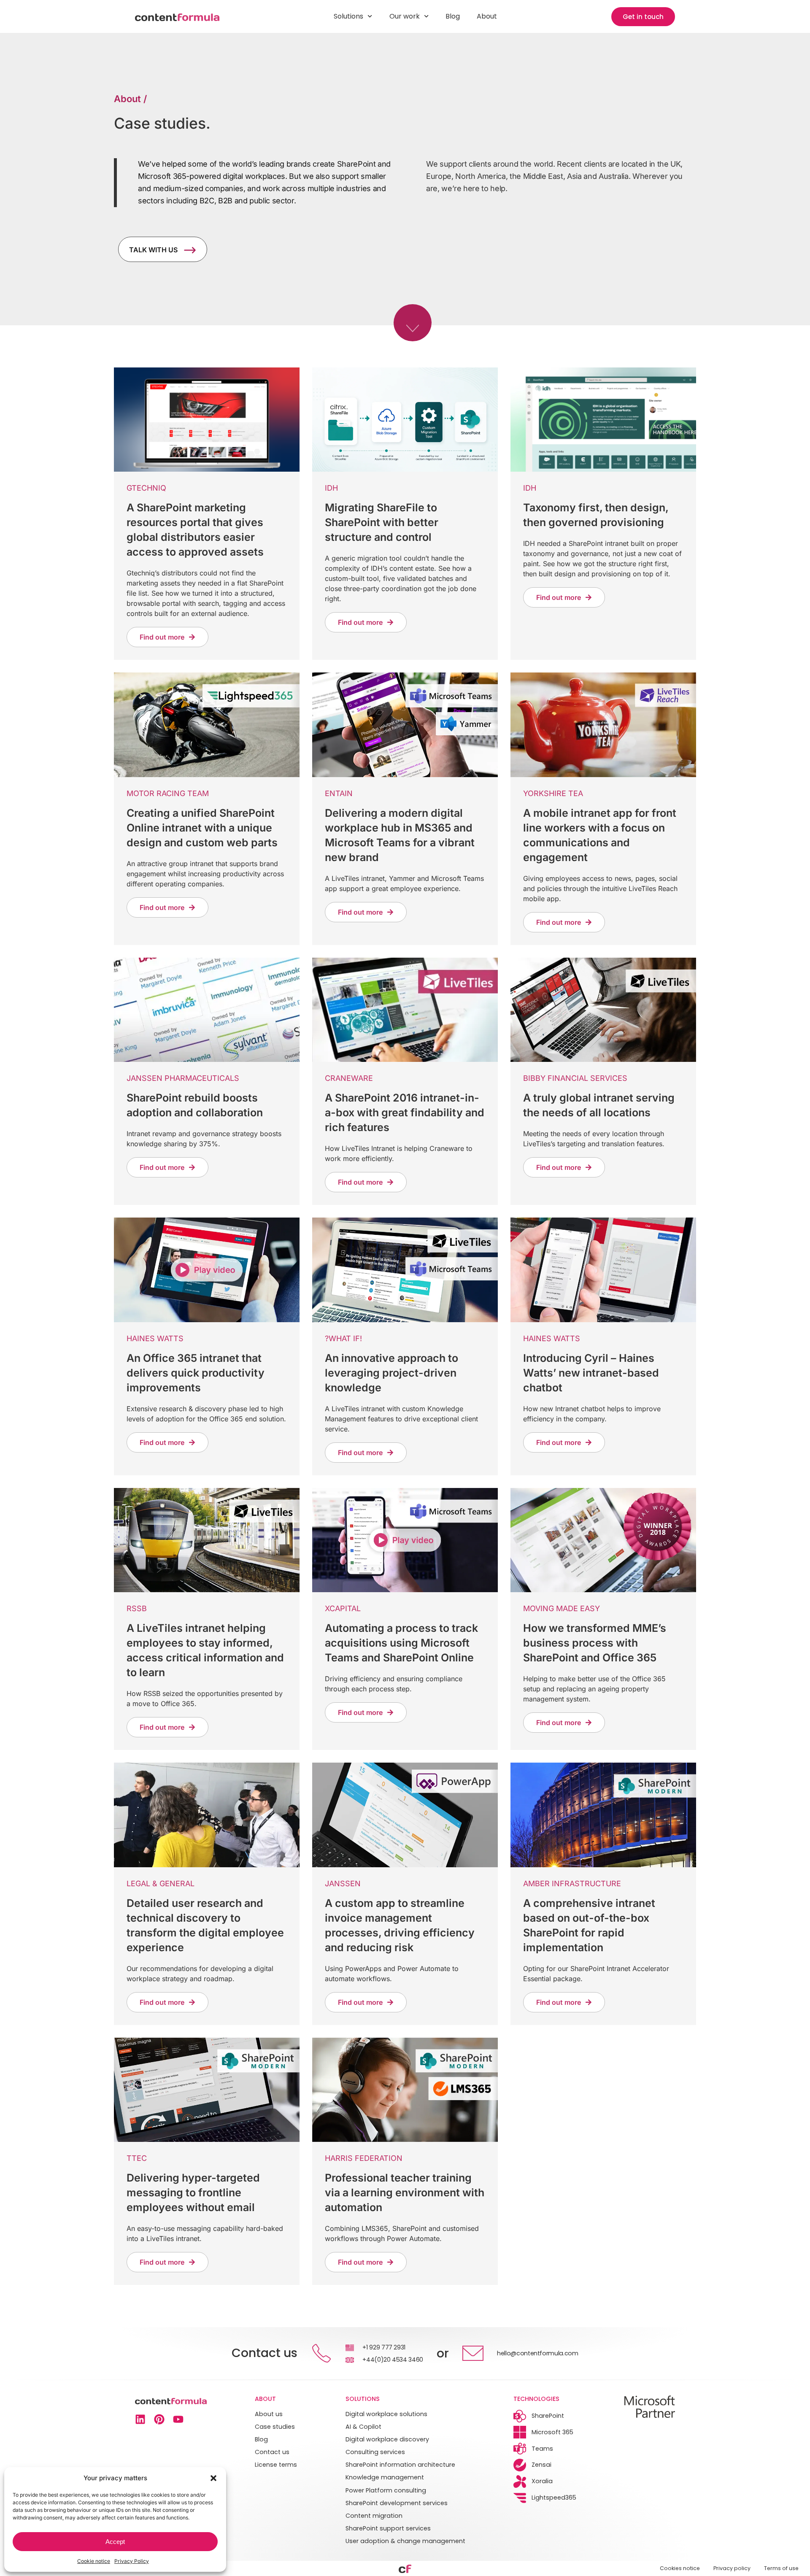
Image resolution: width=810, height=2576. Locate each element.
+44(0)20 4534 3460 (393, 2360)
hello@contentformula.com (538, 2353)
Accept (115, 2542)
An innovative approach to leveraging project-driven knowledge (391, 1373)
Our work (405, 16)
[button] (213, 2478)
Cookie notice (94, 2561)
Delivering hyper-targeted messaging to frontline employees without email (193, 2193)
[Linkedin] (140, 2419)
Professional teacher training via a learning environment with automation (405, 2193)
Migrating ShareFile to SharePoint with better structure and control (382, 522)
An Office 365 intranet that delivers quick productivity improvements (196, 1373)
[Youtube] (178, 2419)
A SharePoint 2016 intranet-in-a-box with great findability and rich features (405, 1112)
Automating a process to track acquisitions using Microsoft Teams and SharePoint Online (401, 1643)
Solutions (348, 16)
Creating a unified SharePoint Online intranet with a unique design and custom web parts (202, 828)
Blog (453, 16)
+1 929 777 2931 (384, 2347)
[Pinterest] (159, 2419)
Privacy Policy (132, 2561)
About (487, 16)
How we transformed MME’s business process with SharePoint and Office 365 (595, 1643)
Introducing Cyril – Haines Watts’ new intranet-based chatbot (591, 1373)
